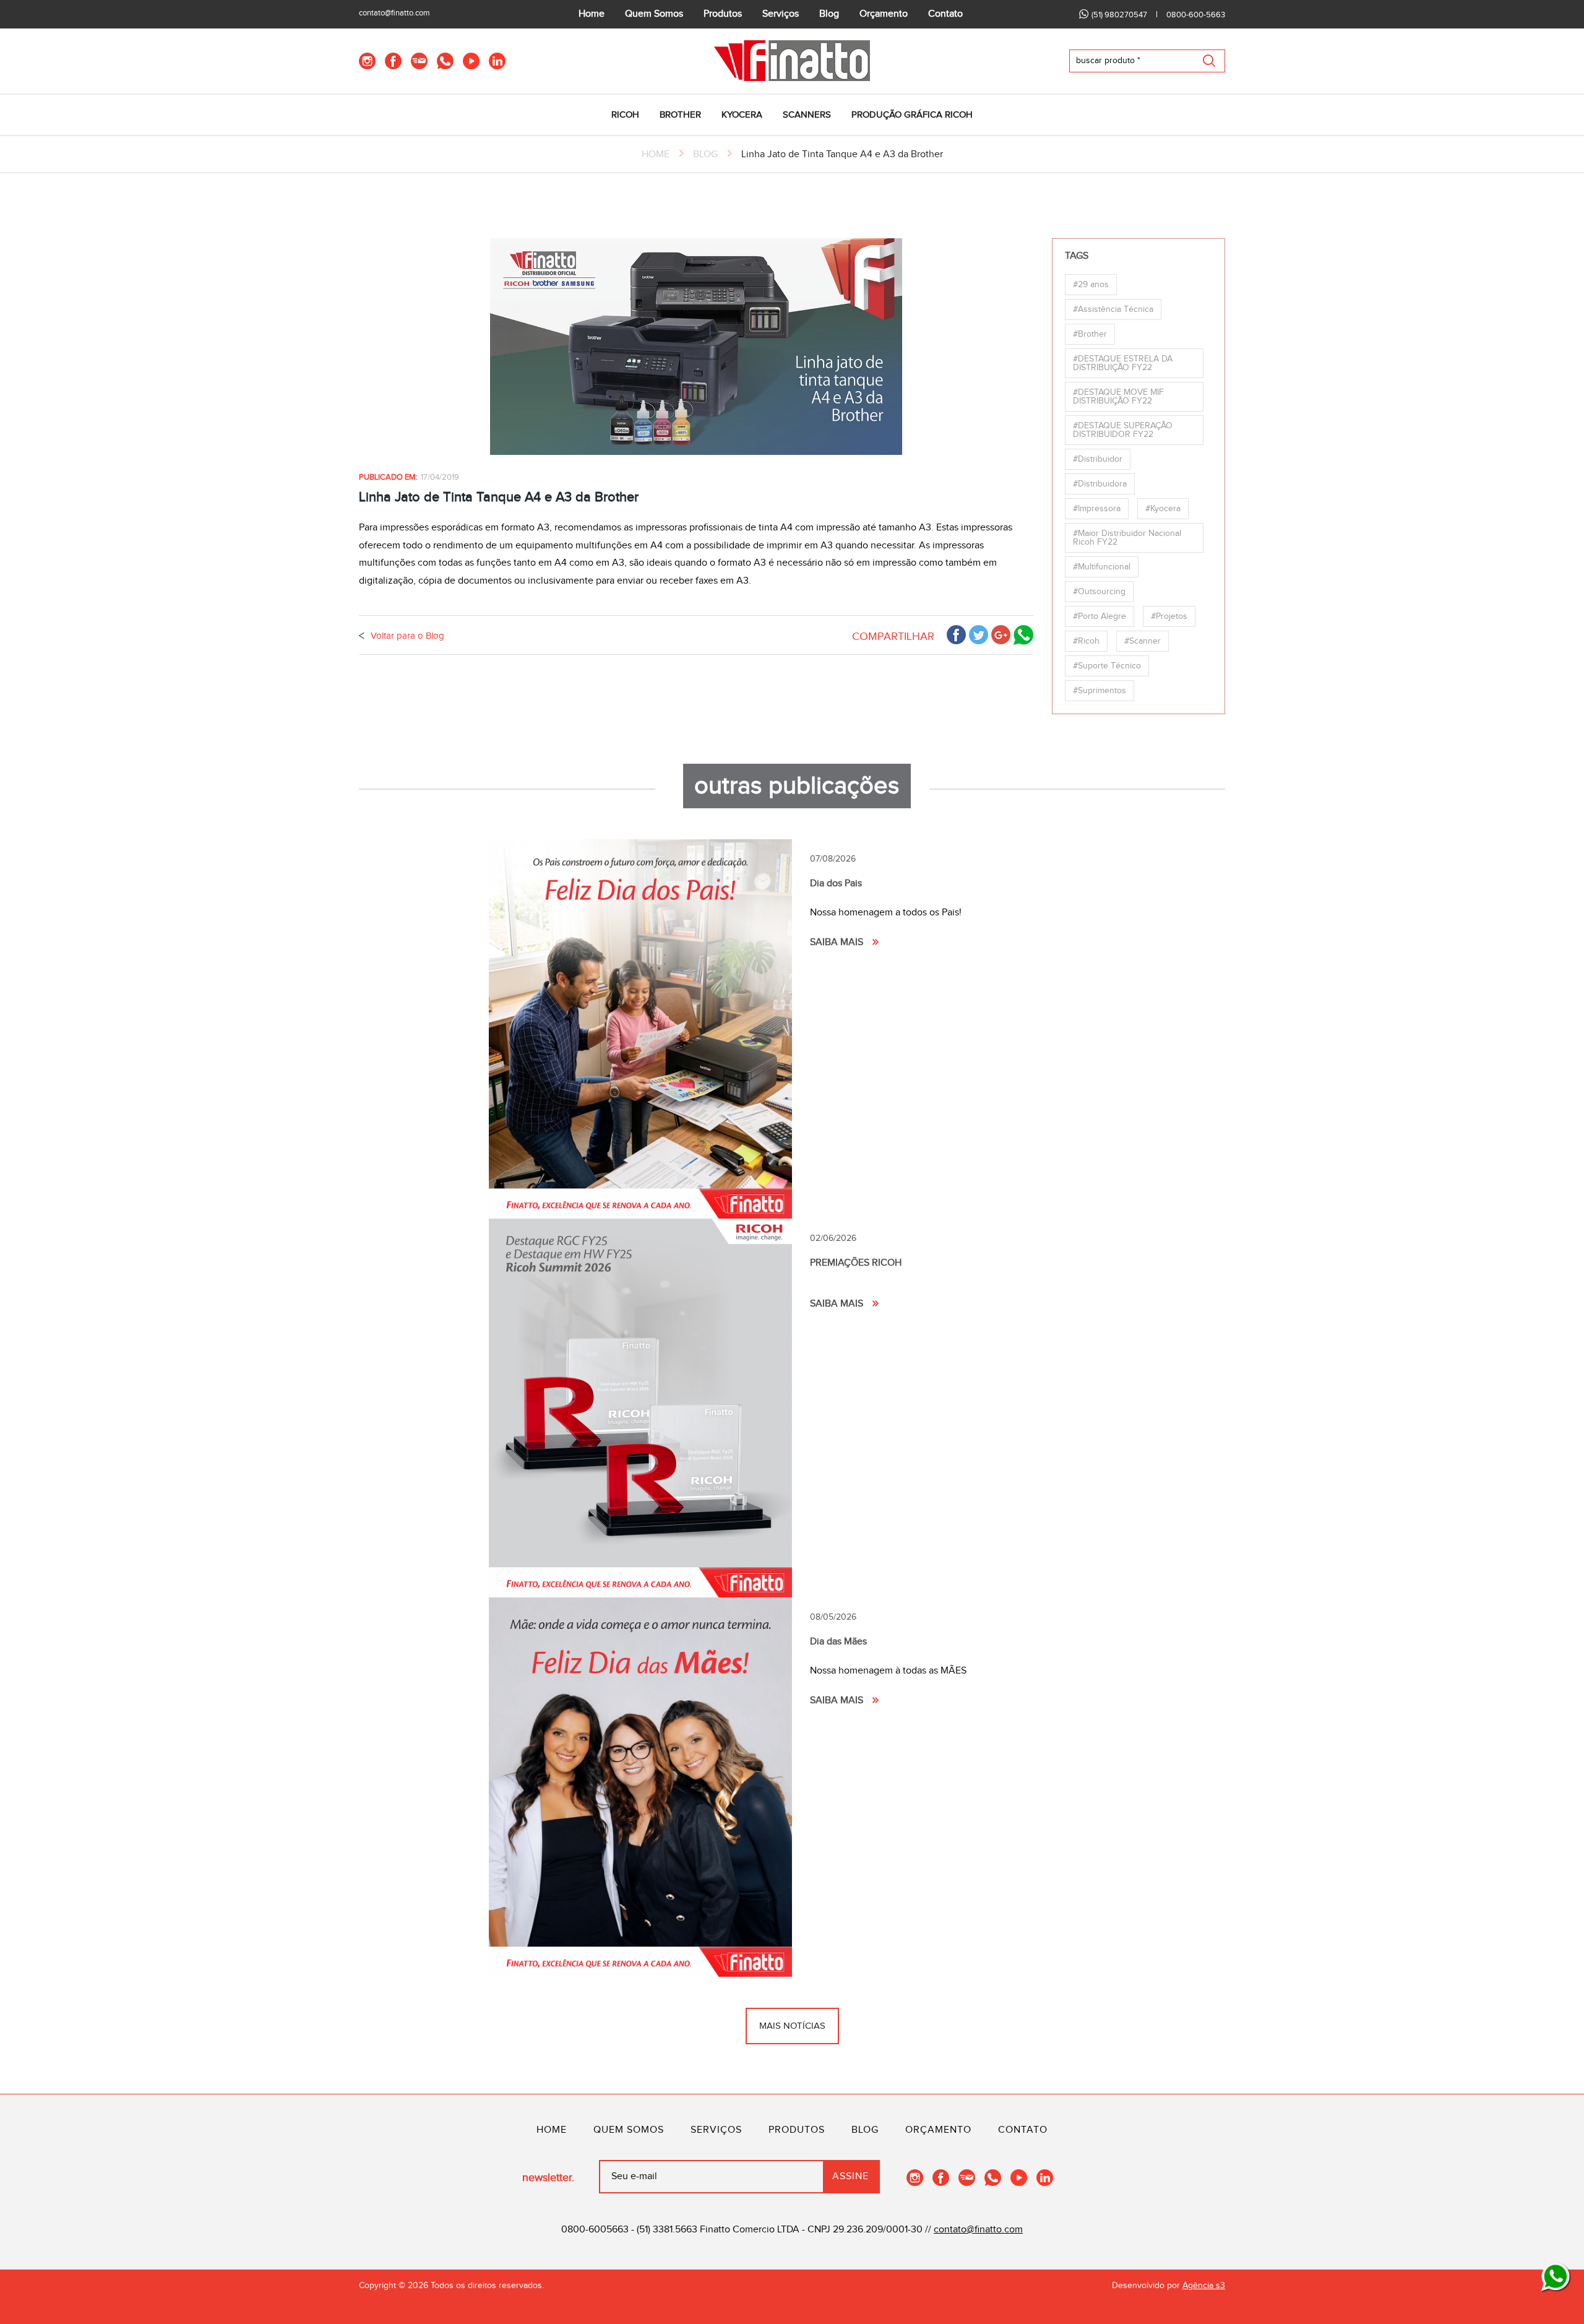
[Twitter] (979, 635)
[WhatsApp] (445, 61)
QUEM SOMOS (629, 2130)
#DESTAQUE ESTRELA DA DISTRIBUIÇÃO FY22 (1123, 363)
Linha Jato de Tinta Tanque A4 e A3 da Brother (842, 154)
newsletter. (548, 2178)
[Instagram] (367, 61)
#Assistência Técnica (1113, 309)
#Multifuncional (1102, 567)
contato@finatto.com (394, 13)
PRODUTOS (797, 2130)
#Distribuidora (1100, 484)
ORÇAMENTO (938, 2130)
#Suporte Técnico (1107, 666)
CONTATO (1023, 2130)
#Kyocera (1163, 509)
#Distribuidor (1098, 459)
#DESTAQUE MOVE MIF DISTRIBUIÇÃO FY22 (1118, 397)
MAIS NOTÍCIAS (792, 2026)
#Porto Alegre (1100, 616)
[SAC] (1556, 2278)
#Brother (1090, 334)
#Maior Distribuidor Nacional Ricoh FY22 (1127, 538)
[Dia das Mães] (640, 1787)
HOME (656, 154)
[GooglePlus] (1001, 635)
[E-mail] (419, 61)
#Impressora (1097, 509)
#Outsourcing (1099, 592)
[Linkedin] (497, 61)
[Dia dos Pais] (640, 1029)
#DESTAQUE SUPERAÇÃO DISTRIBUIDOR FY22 (1123, 430)
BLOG (705, 154)
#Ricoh (1086, 641)
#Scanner (1143, 641)
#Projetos (1169, 616)
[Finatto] (792, 61)
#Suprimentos (1100, 691)
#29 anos (1091, 285)
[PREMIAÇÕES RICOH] (640, 1408)
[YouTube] (471, 61)
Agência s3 (1204, 2286)
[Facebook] (393, 61)
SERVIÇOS (716, 2130)
